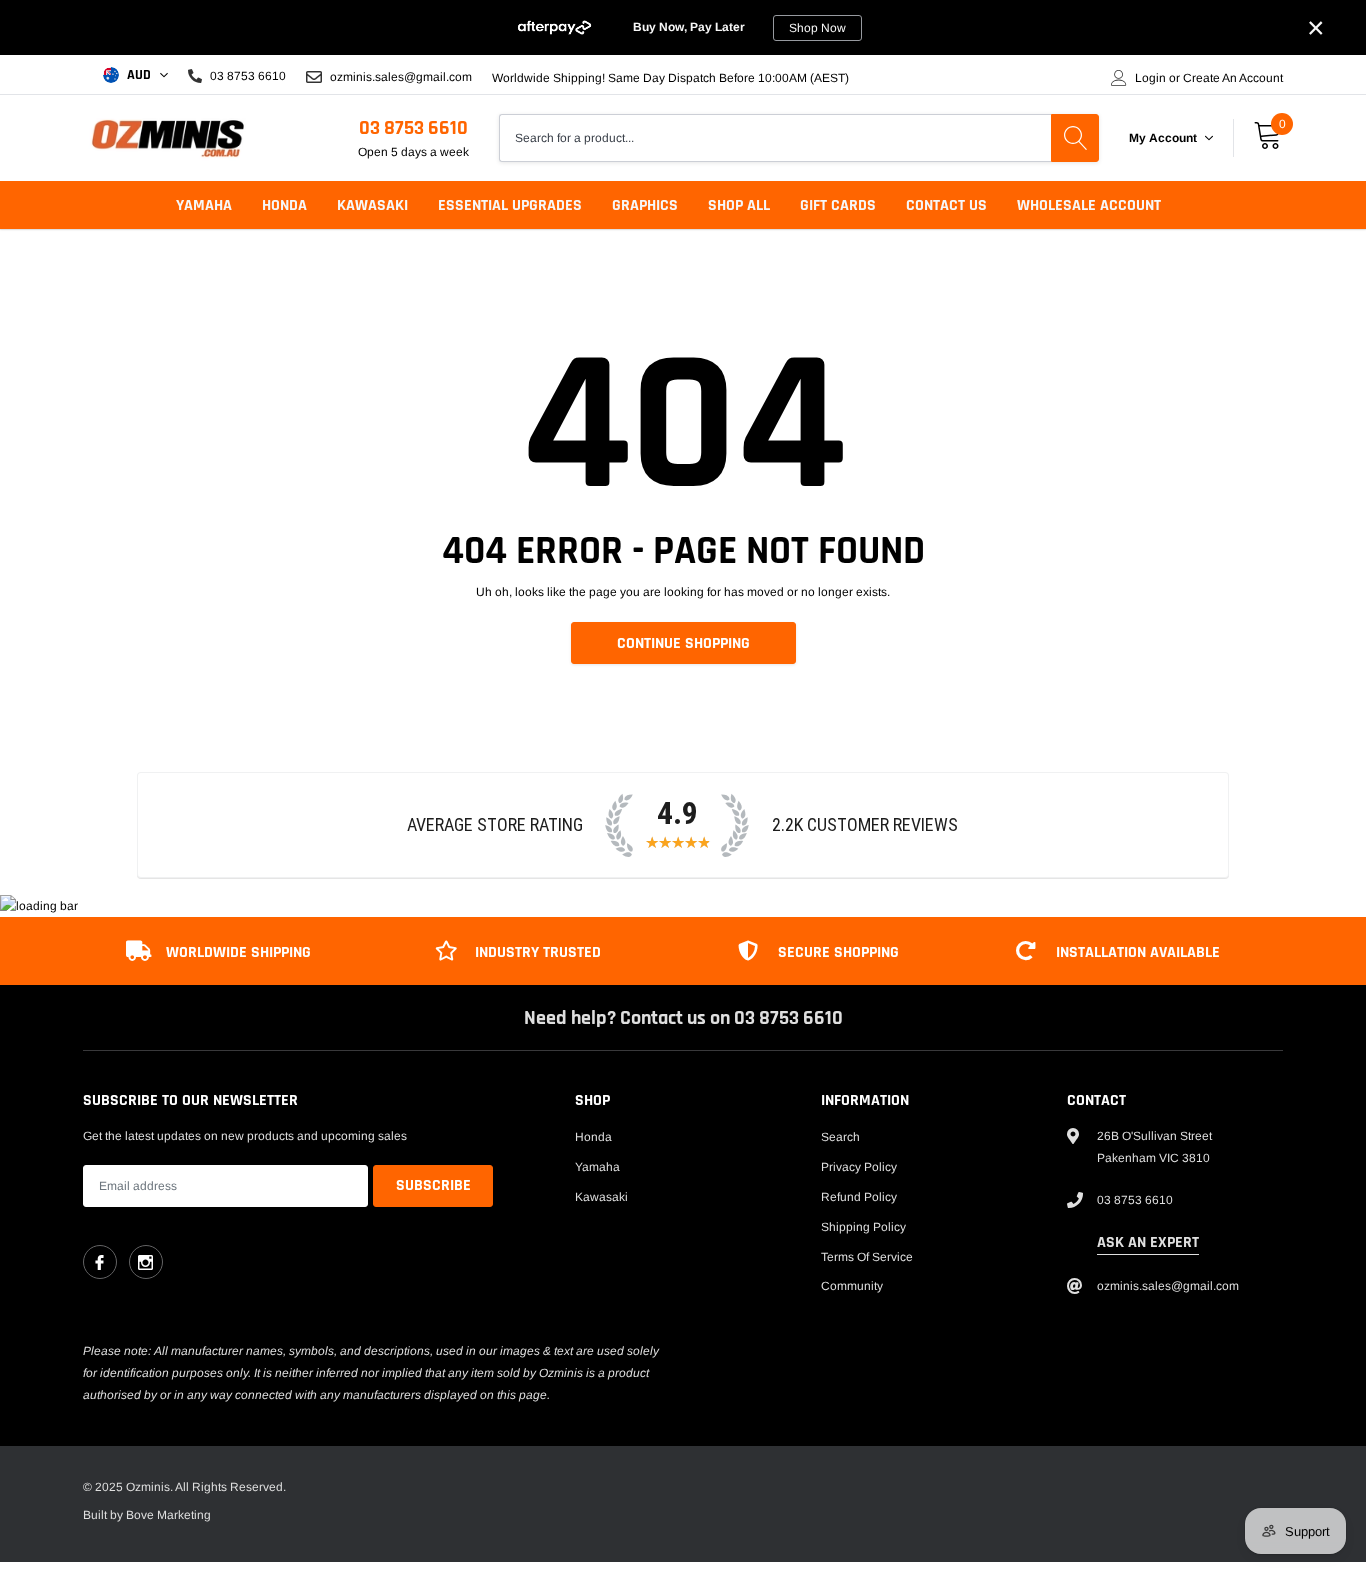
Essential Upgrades (510, 205)
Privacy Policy (859, 1167)
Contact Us (946, 205)
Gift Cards (838, 205)
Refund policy (859, 1197)
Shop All (739, 205)
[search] (1075, 138)
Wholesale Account (1089, 205)
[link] (100, 1262)
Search (840, 1137)
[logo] (168, 138)
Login (1150, 78)
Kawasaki (372, 205)
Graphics (645, 205)
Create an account (1233, 78)
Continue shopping (683, 643)
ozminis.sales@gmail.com (399, 76)
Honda (284, 205)
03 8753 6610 (413, 128)
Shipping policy (863, 1227)
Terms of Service (867, 1257)
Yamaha (204, 205)
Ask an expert (1148, 1242)
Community (852, 1286)
